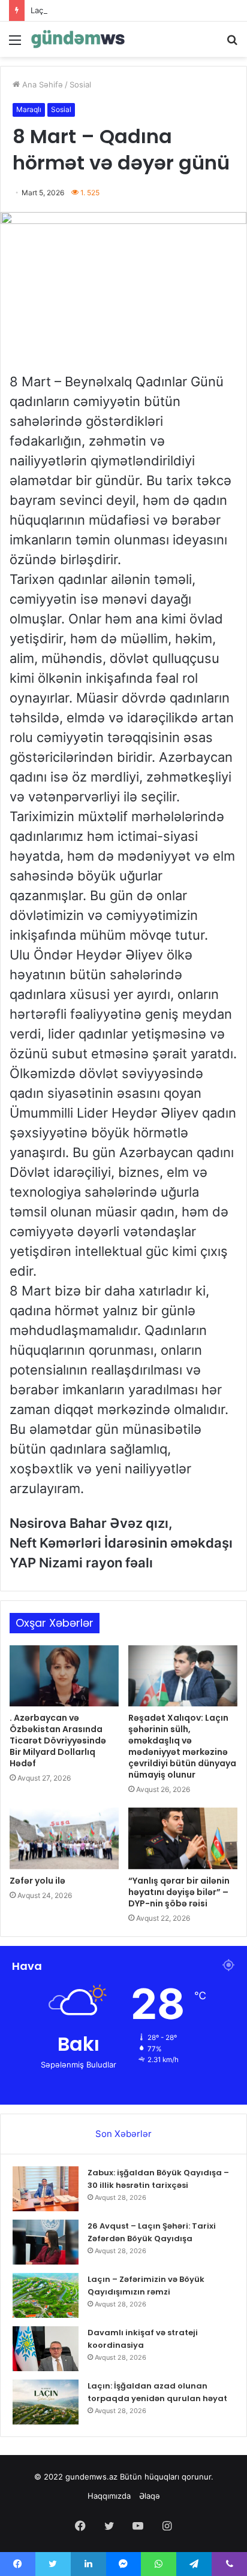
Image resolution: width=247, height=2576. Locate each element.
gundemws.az (91, 2477)
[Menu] (15, 44)
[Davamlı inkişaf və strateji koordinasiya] (46, 2349)
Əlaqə (150, 2496)
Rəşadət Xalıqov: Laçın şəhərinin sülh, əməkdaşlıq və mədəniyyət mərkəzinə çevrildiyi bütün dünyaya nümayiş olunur (182, 1746)
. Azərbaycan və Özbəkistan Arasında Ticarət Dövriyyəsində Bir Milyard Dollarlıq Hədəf (58, 1740)
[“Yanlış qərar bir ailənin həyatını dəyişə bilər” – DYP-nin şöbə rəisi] (183, 1838)
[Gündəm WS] (78, 39)
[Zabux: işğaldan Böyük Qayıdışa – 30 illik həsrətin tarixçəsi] (46, 2189)
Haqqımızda (109, 2496)
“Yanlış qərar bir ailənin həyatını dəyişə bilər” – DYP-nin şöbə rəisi (179, 1892)
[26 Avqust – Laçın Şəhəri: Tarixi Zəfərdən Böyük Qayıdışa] (46, 2242)
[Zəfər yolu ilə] (64, 1838)
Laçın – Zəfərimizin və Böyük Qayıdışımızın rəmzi (120, 10)
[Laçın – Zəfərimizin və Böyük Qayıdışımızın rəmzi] (46, 2295)
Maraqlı (29, 109)
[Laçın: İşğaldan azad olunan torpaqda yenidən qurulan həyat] (46, 2402)
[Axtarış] (232, 44)
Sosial (80, 84)
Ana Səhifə (41, 84)
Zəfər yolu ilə (37, 1881)
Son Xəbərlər (123, 2134)
